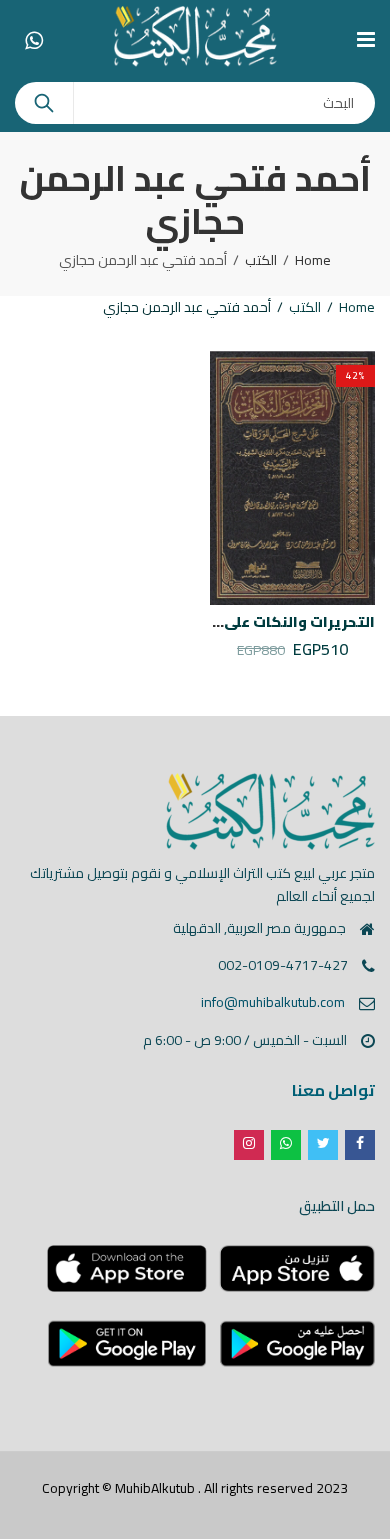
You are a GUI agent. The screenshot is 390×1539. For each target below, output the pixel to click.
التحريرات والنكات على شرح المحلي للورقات (230, 622)
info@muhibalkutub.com (273, 1002)
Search (44, 103)
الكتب (261, 260)
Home (313, 260)
